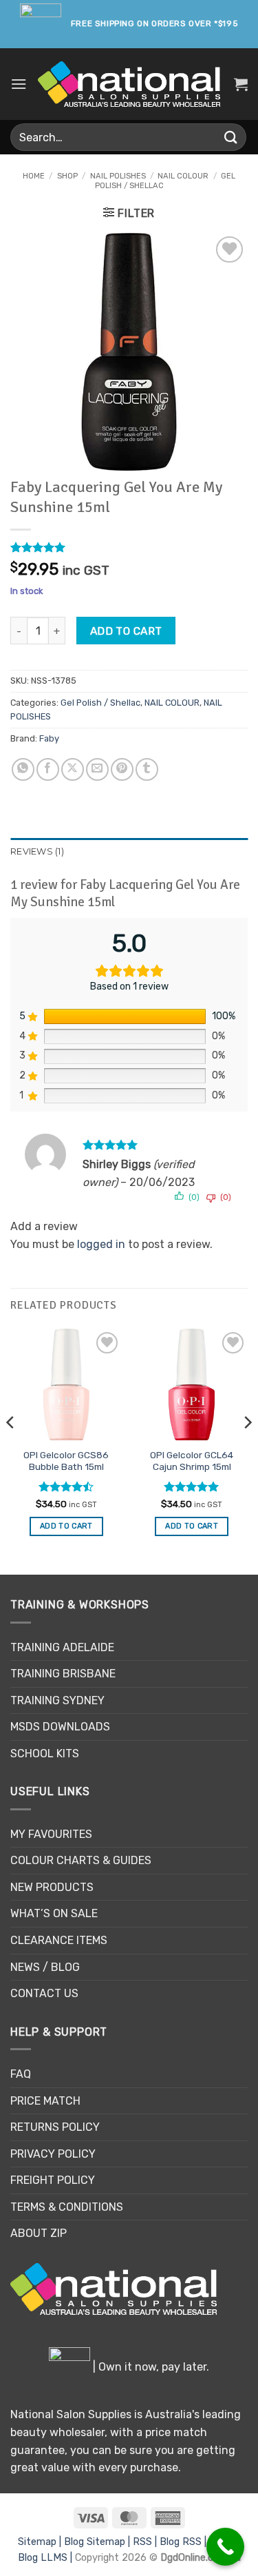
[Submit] (231, 137)
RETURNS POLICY (55, 2127)
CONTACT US (44, 1993)
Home (34, 176)
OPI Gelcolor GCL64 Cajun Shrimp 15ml (192, 1461)
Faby (49, 738)
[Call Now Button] (225, 2547)
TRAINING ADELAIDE (62, 1647)
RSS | (146, 2542)
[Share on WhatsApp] (23, 769)
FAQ (21, 2074)
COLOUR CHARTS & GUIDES (81, 1860)
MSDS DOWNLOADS (60, 1727)
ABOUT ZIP (39, 2233)
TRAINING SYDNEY (57, 1700)
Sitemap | (41, 2542)
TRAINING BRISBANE (63, 1674)
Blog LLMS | (46, 2558)
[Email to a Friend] (97, 769)
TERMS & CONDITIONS (67, 2207)
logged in (101, 1244)
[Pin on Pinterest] (122, 769)
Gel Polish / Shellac (100, 703)
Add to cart (126, 631)
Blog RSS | (184, 2542)
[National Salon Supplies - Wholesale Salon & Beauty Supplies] (129, 84)
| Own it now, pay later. (150, 2367)
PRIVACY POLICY (53, 2154)
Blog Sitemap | (98, 2542)
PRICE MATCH (45, 2101)
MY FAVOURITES (51, 1834)
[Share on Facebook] (48, 769)
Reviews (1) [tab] (37, 851)
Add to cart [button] (66, 1526)
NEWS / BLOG (45, 1967)
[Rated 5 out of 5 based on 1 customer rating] (129, 547)
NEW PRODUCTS (52, 1887)
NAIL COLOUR (183, 176)
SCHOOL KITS (45, 1754)
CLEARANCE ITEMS (59, 1940)
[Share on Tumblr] (147, 769)
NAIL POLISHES (118, 176)
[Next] (247, 1451)
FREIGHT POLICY (53, 2180)
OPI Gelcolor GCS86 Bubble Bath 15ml (66, 1461)
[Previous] (11, 1451)
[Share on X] (73, 769)
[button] (19, 84)
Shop (67, 176)
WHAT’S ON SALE (54, 1913)
